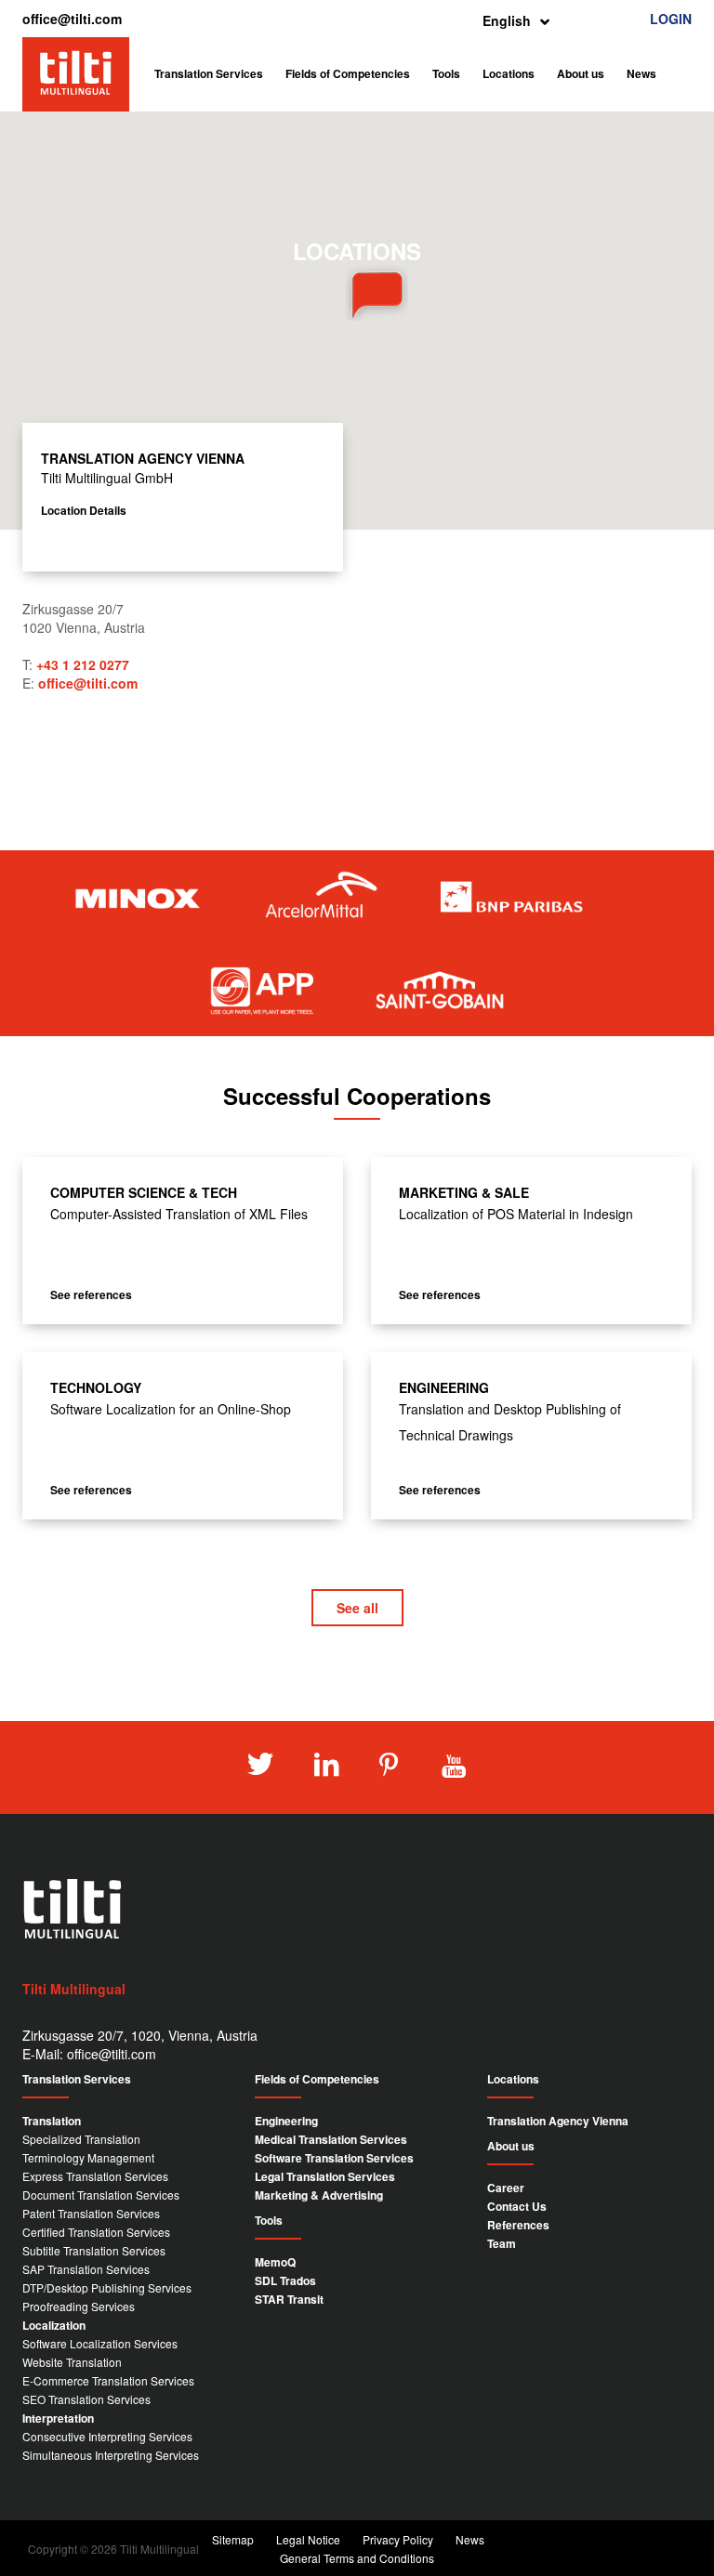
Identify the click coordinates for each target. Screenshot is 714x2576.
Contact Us (517, 2206)
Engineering (286, 2121)
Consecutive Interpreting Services (107, 2436)
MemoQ (275, 2262)
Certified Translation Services (96, 2232)
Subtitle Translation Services (94, 2250)
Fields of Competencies (348, 73)
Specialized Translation (81, 2139)
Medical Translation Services (331, 2139)
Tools (446, 73)
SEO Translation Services (86, 2399)
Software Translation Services (334, 2158)
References (518, 2225)
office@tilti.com (72, 19)
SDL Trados (285, 2280)
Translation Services (209, 73)
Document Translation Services (101, 2195)
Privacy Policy (398, 2539)
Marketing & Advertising (319, 2195)
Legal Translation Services (325, 2176)
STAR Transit (289, 2299)
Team (502, 2243)
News (641, 73)
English (507, 20)
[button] (357, 293)
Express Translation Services (95, 2176)
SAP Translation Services (86, 2269)
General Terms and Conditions (357, 2558)
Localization (54, 2325)
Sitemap (233, 2539)
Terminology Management (88, 2157)
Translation (52, 2121)
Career (506, 2188)
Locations (509, 73)
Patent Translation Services (91, 2213)
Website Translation (72, 2362)
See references (91, 1295)
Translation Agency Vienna (558, 2121)
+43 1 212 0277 (83, 664)
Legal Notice (308, 2539)
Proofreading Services (79, 2306)
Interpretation (58, 2418)
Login (671, 19)
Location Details (84, 510)
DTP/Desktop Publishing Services (107, 2287)
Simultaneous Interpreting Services (111, 2455)
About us (581, 73)
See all (357, 1608)
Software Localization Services (100, 2343)
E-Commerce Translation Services (108, 2380)
